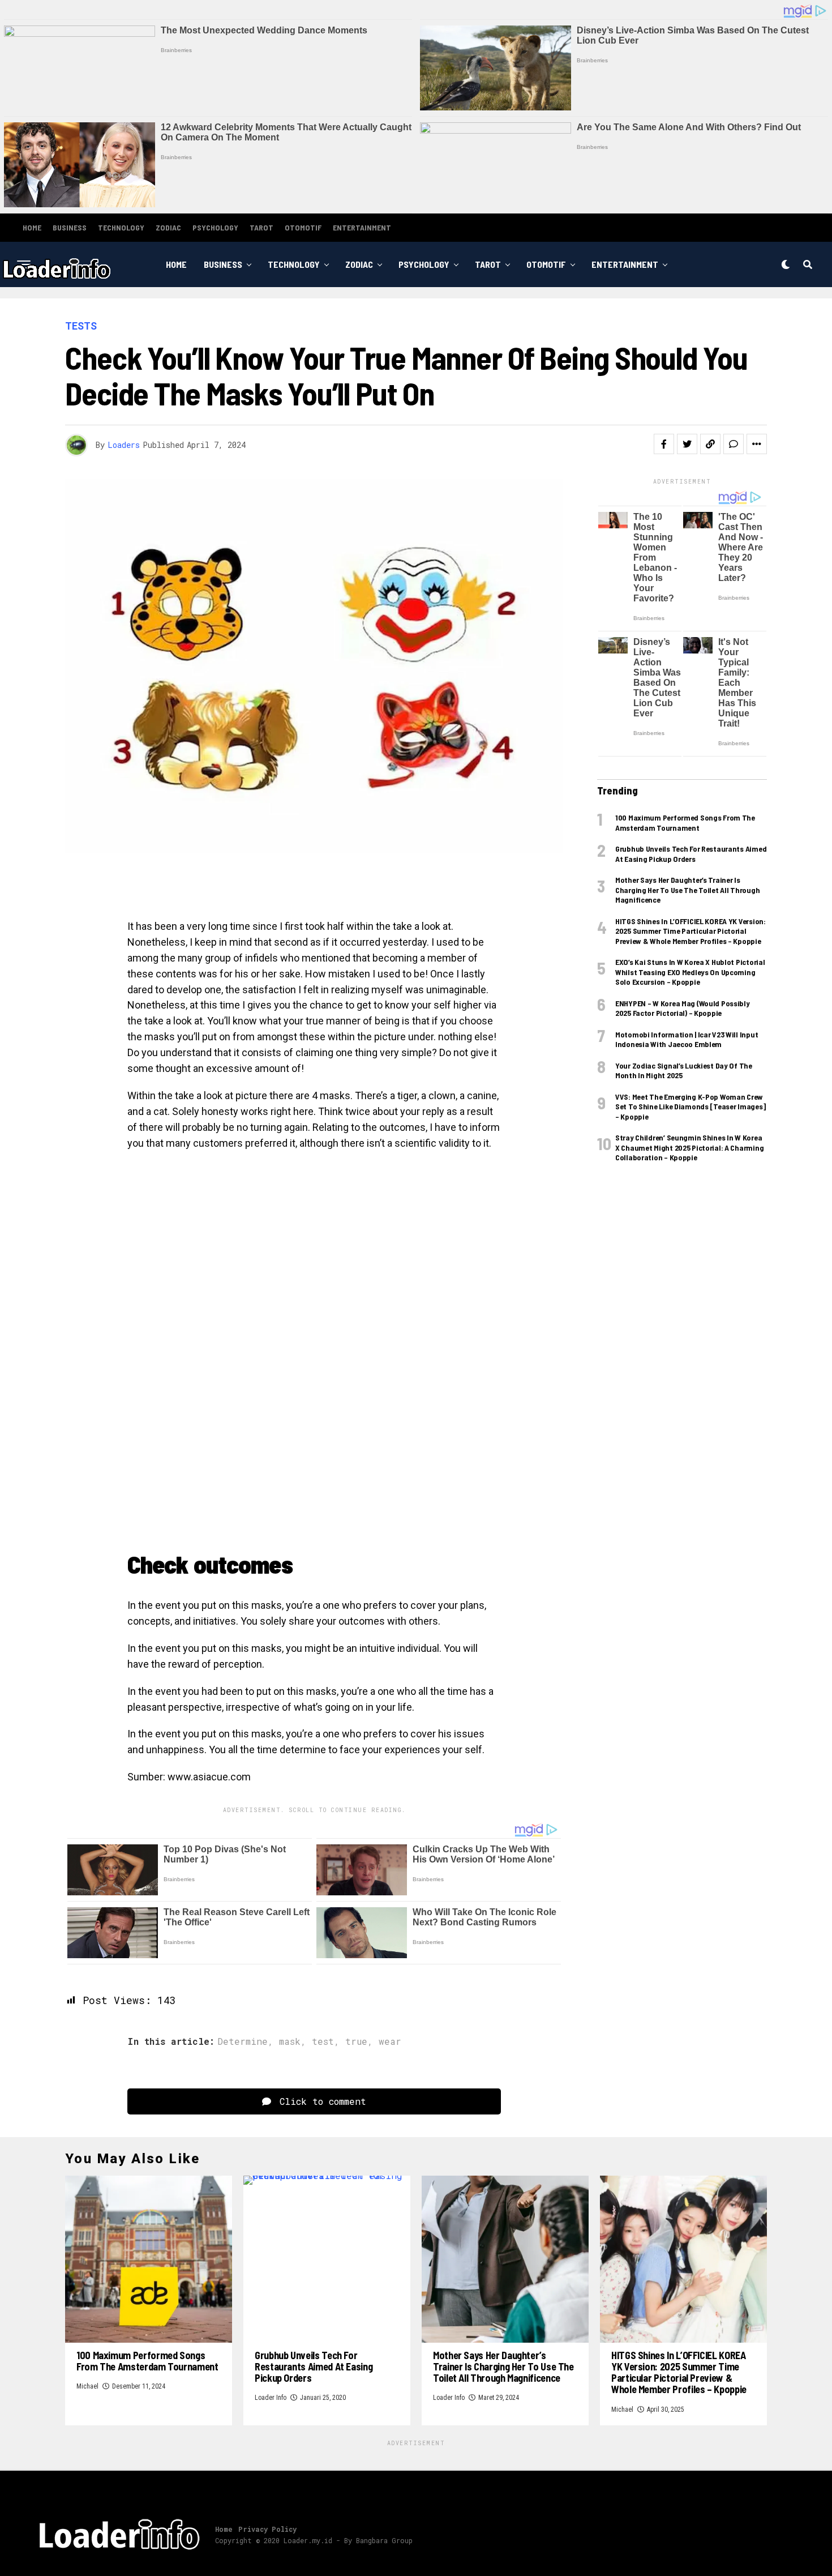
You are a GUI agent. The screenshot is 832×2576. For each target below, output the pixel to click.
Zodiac (168, 227)
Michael (87, 2386)
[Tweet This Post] (687, 444)
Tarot (261, 227)
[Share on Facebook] (664, 444)
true (356, 2041)
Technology (121, 227)
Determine (243, 2041)
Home (32, 227)
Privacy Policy (267, 2529)
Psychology (215, 227)
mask (290, 2041)
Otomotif (303, 227)
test (323, 2041)
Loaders (124, 445)
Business (70, 227)
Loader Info (271, 2398)
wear (390, 2041)
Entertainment (362, 227)
